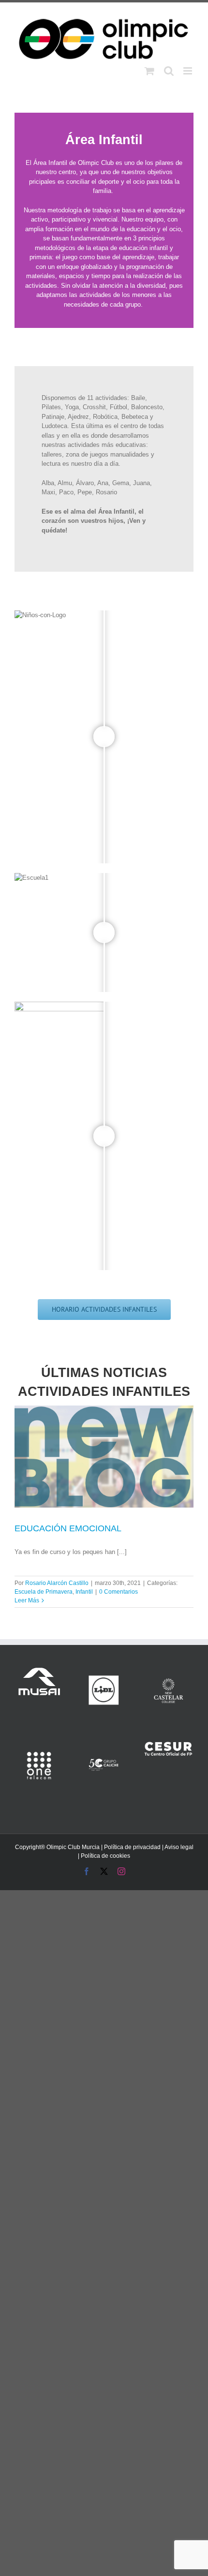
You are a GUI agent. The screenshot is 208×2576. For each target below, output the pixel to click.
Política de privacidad (132, 1847)
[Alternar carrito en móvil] (149, 71)
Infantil (84, 1592)
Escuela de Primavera (44, 1592)
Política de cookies (105, 1856)
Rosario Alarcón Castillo (57, 1583)
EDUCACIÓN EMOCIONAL (68, 1528)
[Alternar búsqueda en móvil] (169, 71)
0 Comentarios (119, 1592)
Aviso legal (179, 1847)
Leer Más (27, 1600)
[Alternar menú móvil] (188, 71)
